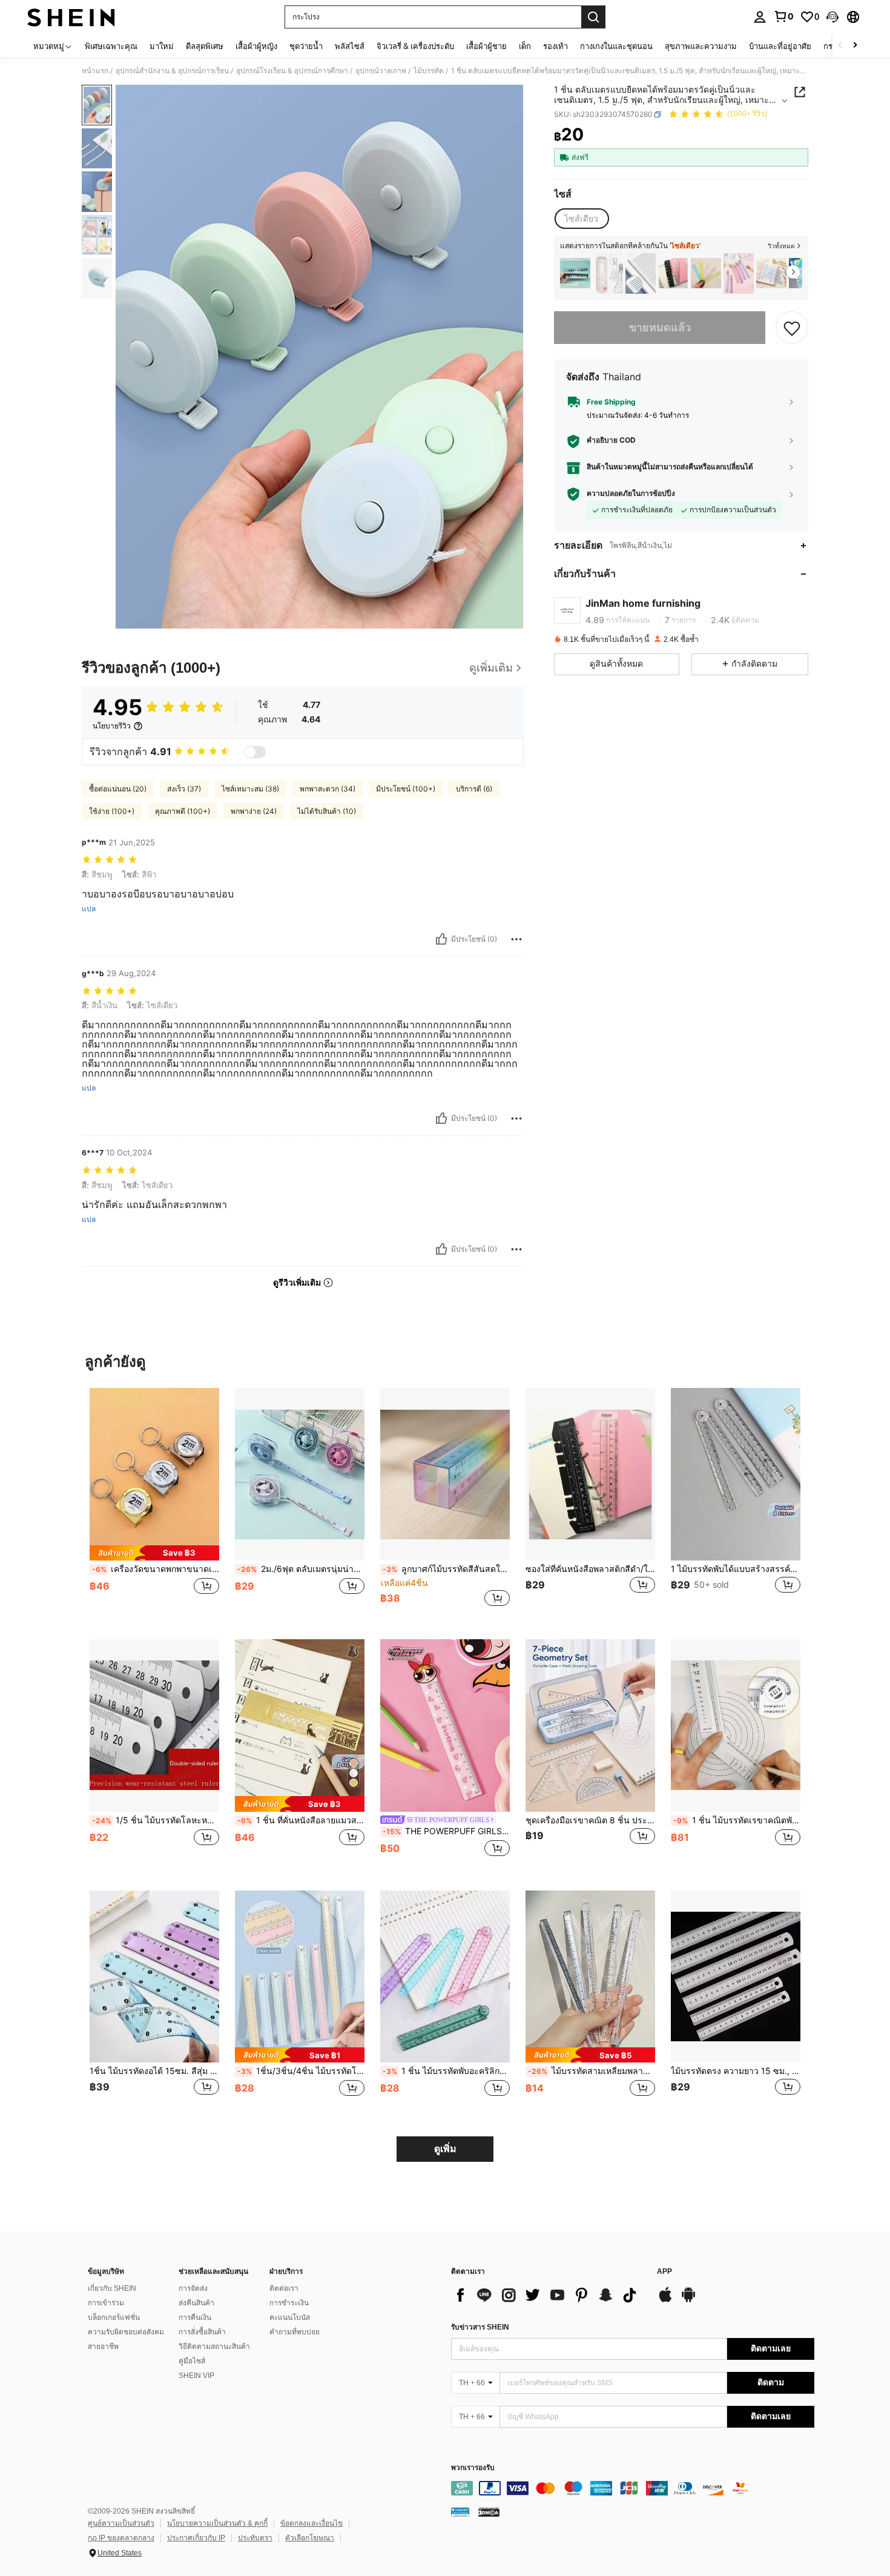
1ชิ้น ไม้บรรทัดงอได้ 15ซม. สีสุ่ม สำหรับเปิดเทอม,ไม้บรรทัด (154, 2071)
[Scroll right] (855, 46)
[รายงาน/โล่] (516, 939)
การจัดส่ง (193, 2288)
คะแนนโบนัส (290, 2317)
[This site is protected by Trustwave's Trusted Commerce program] (460, 2512)
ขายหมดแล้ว (660, 327)
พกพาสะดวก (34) (328, 789)
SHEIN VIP (196, 2376)
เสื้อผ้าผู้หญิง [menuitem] (256, 46)
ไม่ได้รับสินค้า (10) (327, 811)
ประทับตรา (255, 2538)
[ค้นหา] (593, 17)
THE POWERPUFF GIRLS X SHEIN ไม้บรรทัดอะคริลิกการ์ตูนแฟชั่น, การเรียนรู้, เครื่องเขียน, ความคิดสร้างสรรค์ (446, 1831)
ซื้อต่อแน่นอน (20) (118, 789)
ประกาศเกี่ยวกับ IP (196, 2538)
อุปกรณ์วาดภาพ (381, 71)
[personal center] (760, 17)
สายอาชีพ (103, 2346)
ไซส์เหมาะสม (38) (250, 789)
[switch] (255, 752)
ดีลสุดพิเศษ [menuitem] (205, 46)
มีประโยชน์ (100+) (406, 789)
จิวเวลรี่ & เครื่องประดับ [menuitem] (415, 46)
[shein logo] (71, 17)
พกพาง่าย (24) (254, 811)
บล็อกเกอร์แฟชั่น (114, 2317)
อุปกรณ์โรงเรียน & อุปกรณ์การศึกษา (292, 71)
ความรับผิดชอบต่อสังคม (126, 2332)
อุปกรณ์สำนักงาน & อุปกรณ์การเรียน (172, 71)
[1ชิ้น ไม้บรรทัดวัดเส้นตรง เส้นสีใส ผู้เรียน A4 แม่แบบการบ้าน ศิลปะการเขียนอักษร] (641, 273)
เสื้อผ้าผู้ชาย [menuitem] (486, 46)
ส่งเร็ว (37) (184, 789)
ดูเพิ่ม (445, 2149)
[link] (783, 16)
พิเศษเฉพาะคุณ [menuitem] (111, 46)
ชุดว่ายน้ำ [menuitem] (306, 46)
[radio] (581, 219)
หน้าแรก (95, 71)
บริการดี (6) (474, 789)
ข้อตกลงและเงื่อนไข (311, 2523)
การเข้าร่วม (106, 2303)
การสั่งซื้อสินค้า (202, 2332)
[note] (154, 1553)
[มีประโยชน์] (441, 939)
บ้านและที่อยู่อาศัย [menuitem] (780, 46)
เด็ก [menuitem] (525, 46)
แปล (89, 909)
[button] (832, 17)
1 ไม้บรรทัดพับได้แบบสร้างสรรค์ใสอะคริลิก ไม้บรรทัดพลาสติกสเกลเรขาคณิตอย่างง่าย (736, 1569)
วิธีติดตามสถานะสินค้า (214, 2346)
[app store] (665, 2300)
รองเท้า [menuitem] (555, 46)
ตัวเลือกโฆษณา (310, 2538)
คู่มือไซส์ (192, 2361)
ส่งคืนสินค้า (196, 2303)
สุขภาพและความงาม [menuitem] (701, 46)
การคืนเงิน (195, 2317)
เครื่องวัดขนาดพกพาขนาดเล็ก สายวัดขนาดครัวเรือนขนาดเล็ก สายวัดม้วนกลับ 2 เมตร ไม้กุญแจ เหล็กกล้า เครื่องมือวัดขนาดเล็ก (156, 1569)
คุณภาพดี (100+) (183, 811)
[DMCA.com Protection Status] (489, 2512)
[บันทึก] (792, 328)
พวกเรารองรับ (473, 2468)
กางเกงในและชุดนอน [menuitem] (616, 46)
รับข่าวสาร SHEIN (480, 2327)
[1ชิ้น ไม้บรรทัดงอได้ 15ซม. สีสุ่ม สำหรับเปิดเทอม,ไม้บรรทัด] (154, 1977)
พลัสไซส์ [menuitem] (350, 46)
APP (664, 2272)
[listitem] (575, 273)
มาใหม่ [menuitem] (162, 46)
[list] (548, 2295)
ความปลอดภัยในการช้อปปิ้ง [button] (631, 494)
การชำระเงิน (289, 2303)
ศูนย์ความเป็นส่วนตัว (121, 2523)
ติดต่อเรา (284, 2288)
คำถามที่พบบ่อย (295, 2332)
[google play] (688, 2300)
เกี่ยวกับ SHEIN (112, 2288)
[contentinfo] (633, 2488)
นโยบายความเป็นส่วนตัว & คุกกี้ (217, 2523)
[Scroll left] (840, 46)
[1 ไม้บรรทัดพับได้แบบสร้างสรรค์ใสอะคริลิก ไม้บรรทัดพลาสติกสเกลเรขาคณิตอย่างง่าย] (736, 1474)
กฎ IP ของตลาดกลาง (121, 2538)
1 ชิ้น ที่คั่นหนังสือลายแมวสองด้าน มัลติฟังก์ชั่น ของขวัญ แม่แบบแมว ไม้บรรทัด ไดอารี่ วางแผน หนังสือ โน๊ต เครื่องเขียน (301, 1820)
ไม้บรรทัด (429, 71)
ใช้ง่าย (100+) (112, 811)
